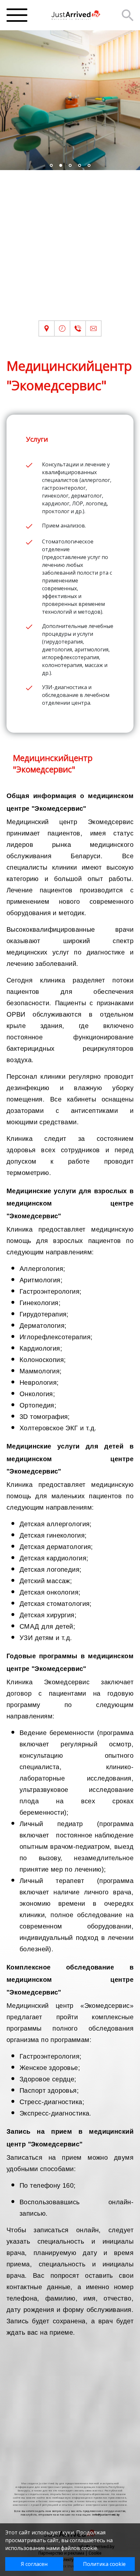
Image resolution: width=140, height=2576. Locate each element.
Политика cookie (104, 2564)
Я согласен (34, 2564)
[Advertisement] (70, 250)
